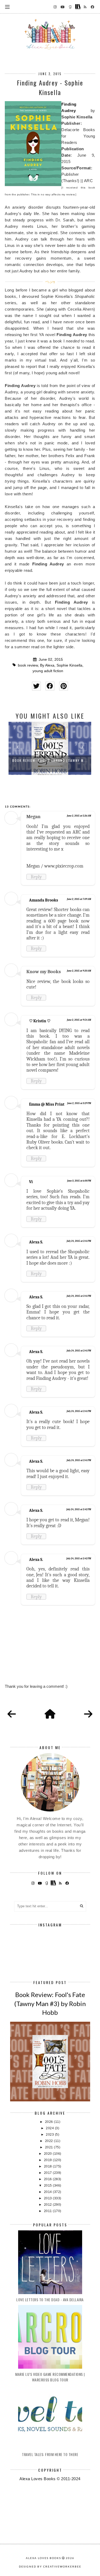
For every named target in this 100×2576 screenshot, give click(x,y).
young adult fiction (48, 671)
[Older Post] (88, 1714)
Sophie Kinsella (69, 665)
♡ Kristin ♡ (40, 1021)
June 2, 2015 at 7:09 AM (79, 899)
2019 (49, 2160)
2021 (50, 2147)
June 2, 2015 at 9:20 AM (79, 971)
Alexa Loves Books (43, 2558)
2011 (49, 2211)
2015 (49, 2186)
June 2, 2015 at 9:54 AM (79, 1020)
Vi (31, 1182)
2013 (49, 2198)
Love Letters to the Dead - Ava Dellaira (50, 2300)
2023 (50, 2135)
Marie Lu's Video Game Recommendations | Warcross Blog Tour (50, 2377)
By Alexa (47, 665)
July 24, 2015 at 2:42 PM (79, 1509)
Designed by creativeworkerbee (50, 2566)
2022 (50, 2141)
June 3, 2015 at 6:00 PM (79, 1181)
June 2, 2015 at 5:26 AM (79, 816)
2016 (49, 2179)
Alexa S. (36, 1242)
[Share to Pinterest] (64, 686)
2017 (49, 2173)
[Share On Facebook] (50, 686)
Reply (36, 877)
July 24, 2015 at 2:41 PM (79, 1241)
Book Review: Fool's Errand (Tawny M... (50, 760)
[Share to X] (36, 686)
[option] (50, 748)
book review (28, 665)
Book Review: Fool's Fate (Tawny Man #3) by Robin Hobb (50, 2003)
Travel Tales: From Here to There (50, 2454)
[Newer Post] (12, 1714)
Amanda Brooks (44, 900)
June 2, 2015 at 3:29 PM (79, 1103)
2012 (49, 2205)
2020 (49, 2154)
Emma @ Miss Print (47, 1104)
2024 (50, 2128)
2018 (49, 2166)
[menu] (7, 7)
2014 (49, 2192)
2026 (50, 2122)
